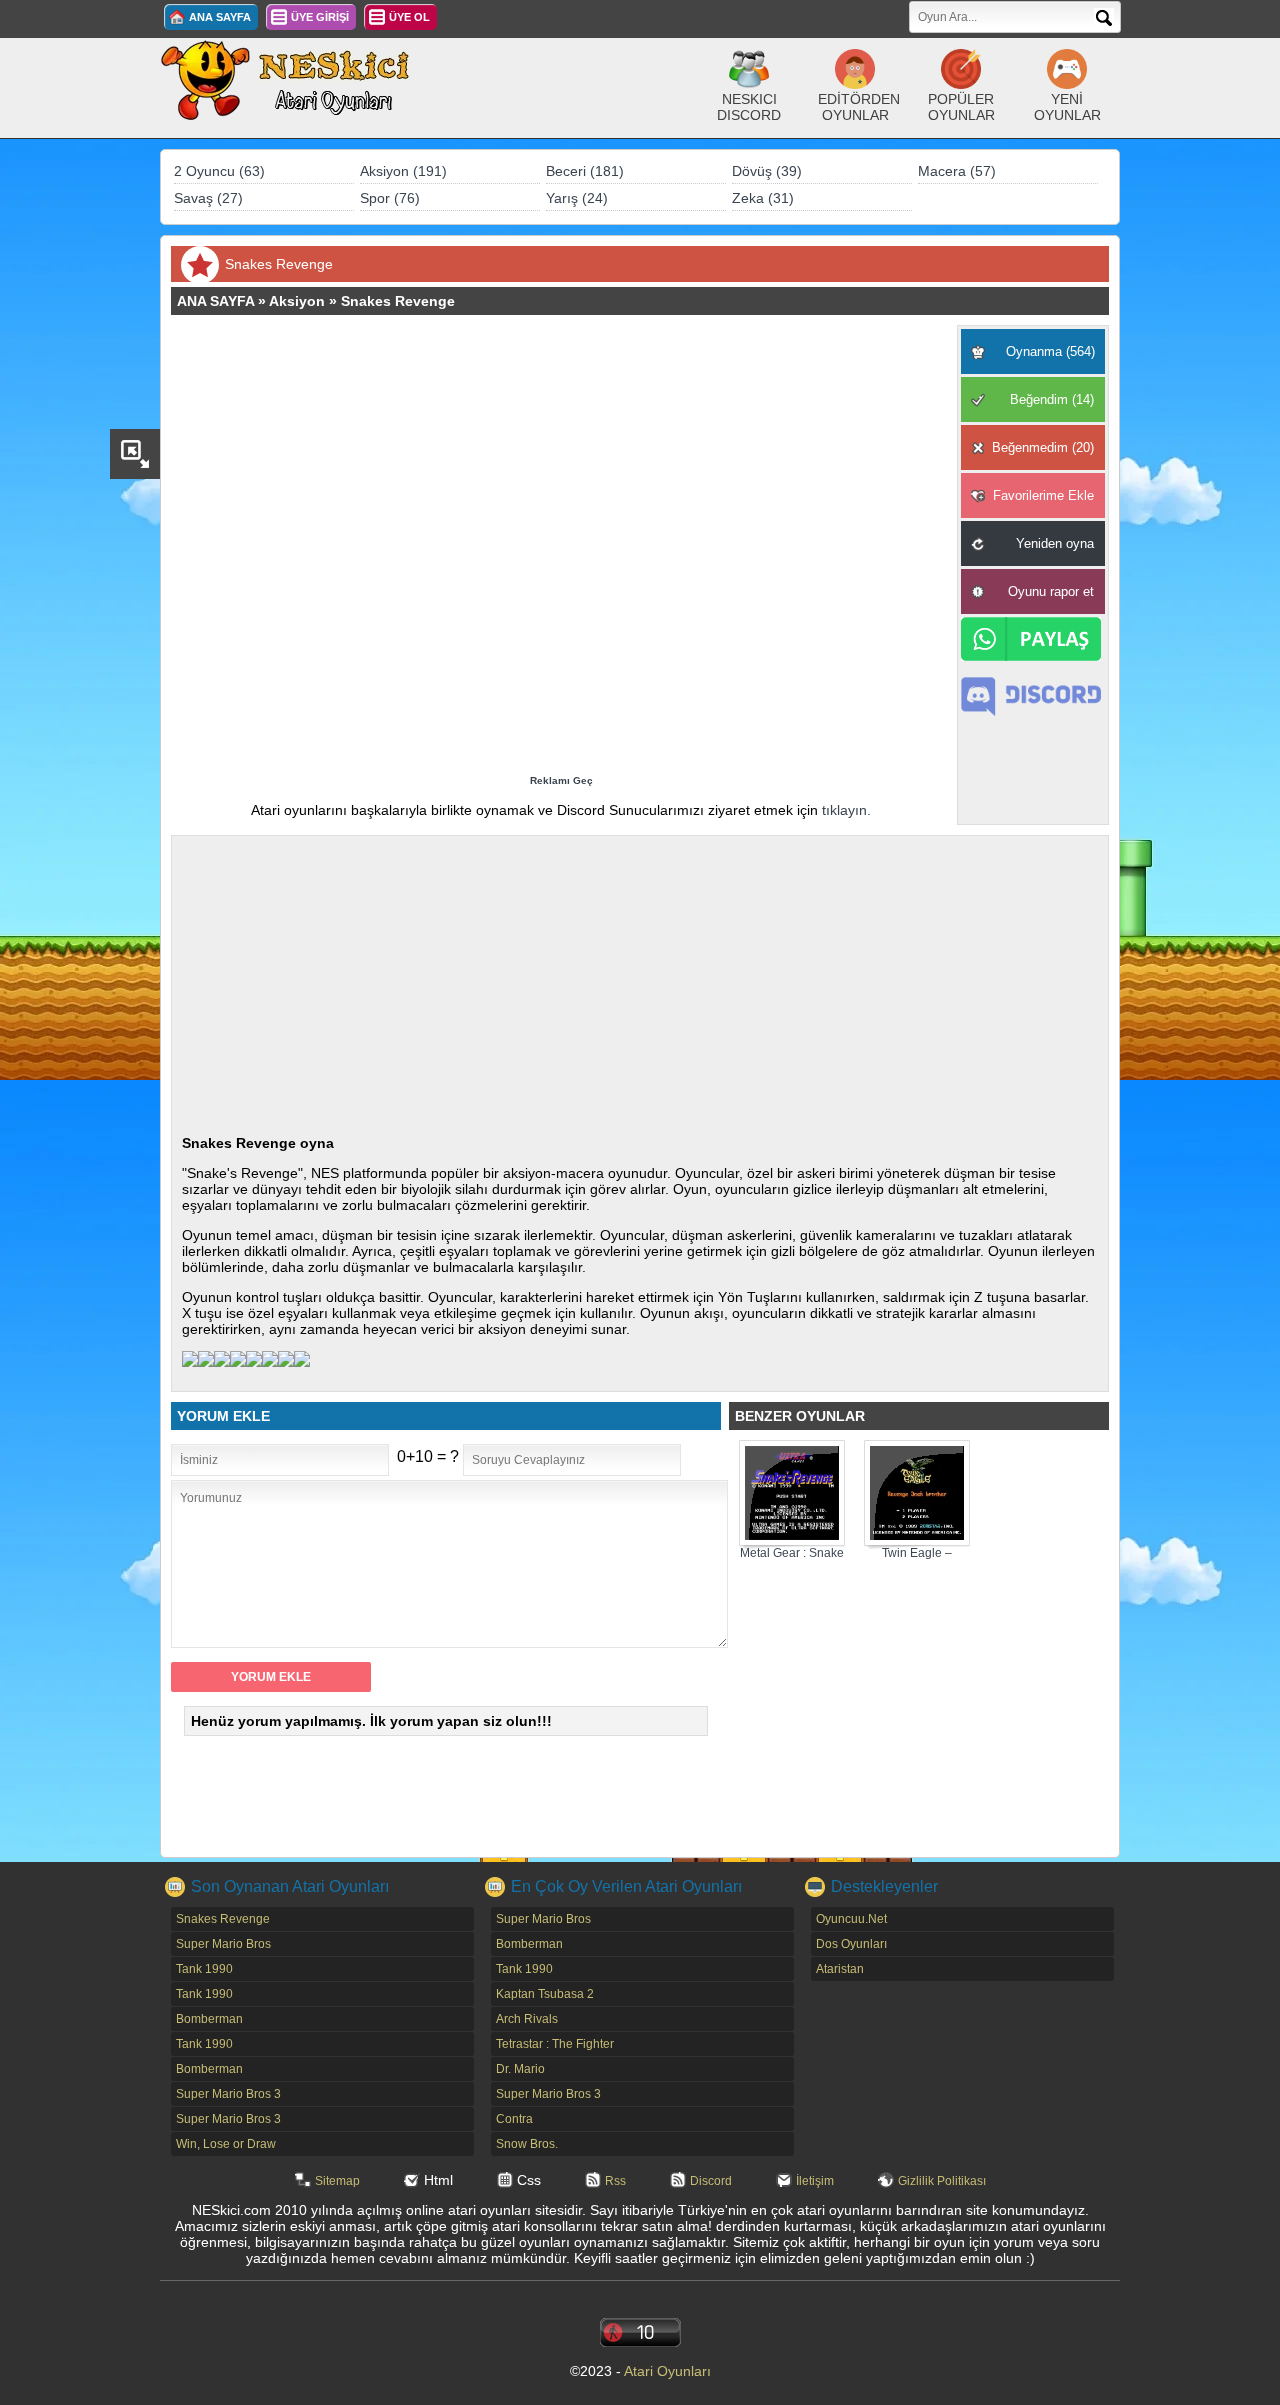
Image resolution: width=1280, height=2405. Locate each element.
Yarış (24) (577, 198)
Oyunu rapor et (1051, 591)
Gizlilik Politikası (942, 2181)
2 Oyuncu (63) (219, 171)
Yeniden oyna (1055, 543)
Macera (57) (957, 171)
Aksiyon (297, 301)
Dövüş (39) (767, 171)
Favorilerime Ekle (1043, 495)
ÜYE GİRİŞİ (320, 17)
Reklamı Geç (561, 780)
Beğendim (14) (1052, 399)
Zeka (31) (763, 198)
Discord (711, 2181)
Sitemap (337, 2181)
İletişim (815, 2181)
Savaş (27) (208, 198)
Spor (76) (390, 198)
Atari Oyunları (667, 2371)
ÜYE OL (409, 17)
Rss (615, 2181)
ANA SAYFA (220, 17)
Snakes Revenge (398, 301)
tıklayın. (846, 810)
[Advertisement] (561, 550)
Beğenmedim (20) (1043, 447)
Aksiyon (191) (403, 171)
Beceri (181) (585, 171)
